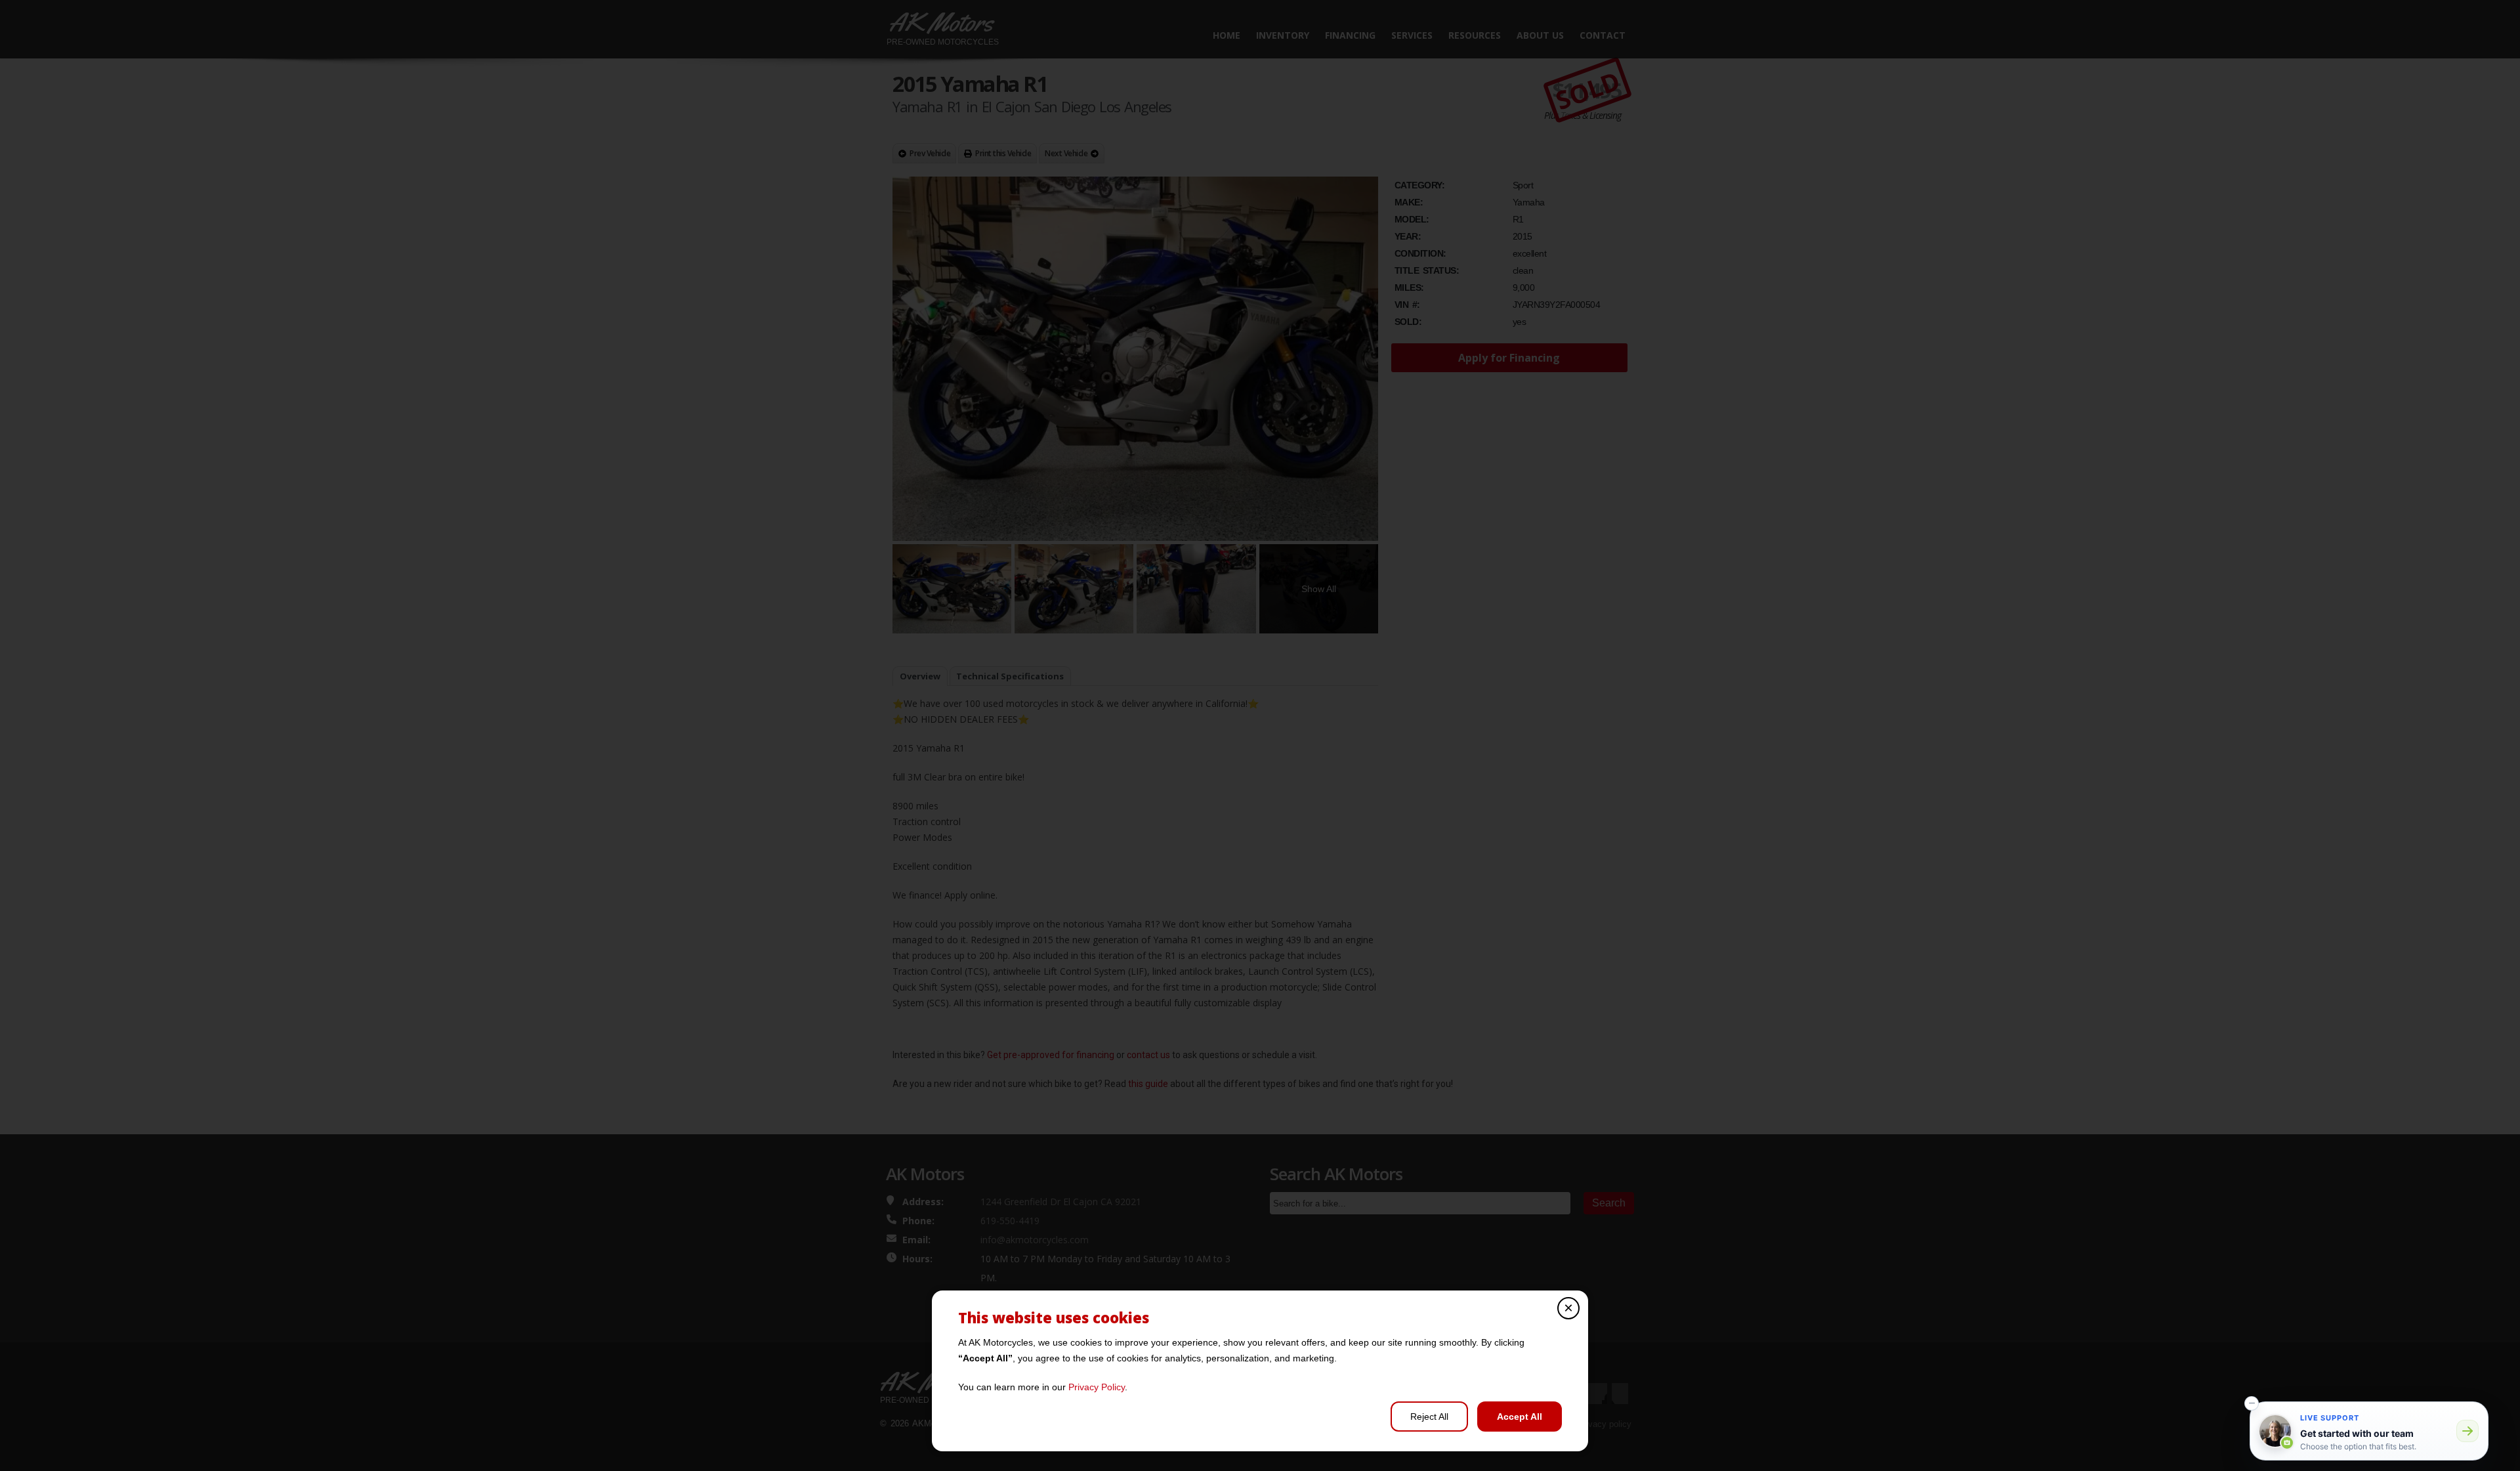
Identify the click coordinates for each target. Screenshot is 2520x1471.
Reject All (1429, 1417)
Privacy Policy (1097, 1387)
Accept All (1520, 1417)
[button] (2252, 1403)
